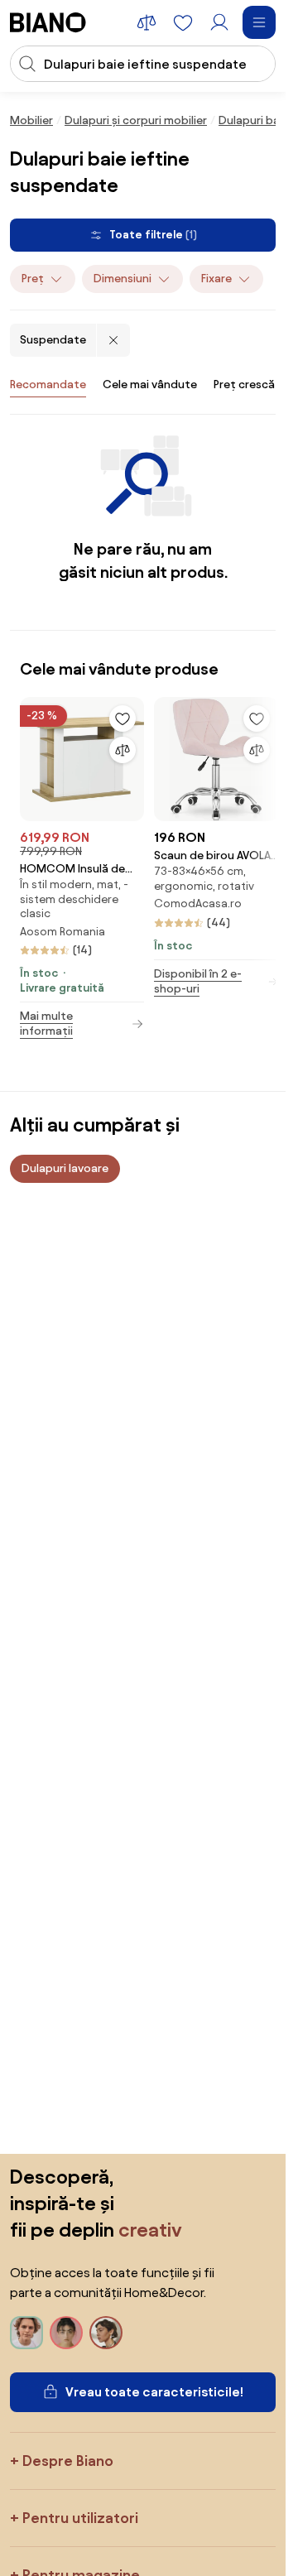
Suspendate (53, 340)
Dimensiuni (123, 279)
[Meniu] (259, 22)
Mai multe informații (46, 1024)
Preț (33, 279)
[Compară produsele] (147, 22)
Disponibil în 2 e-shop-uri (198, 981)
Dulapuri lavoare (65, 1168)
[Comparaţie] (123, 750)
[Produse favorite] (183, 22)
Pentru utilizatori (80, 2518)
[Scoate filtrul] (113, 340)
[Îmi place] (123, 718)
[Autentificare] (219, 22)
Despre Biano (68, 2461)
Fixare (216, 279)
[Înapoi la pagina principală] (48, 22)
